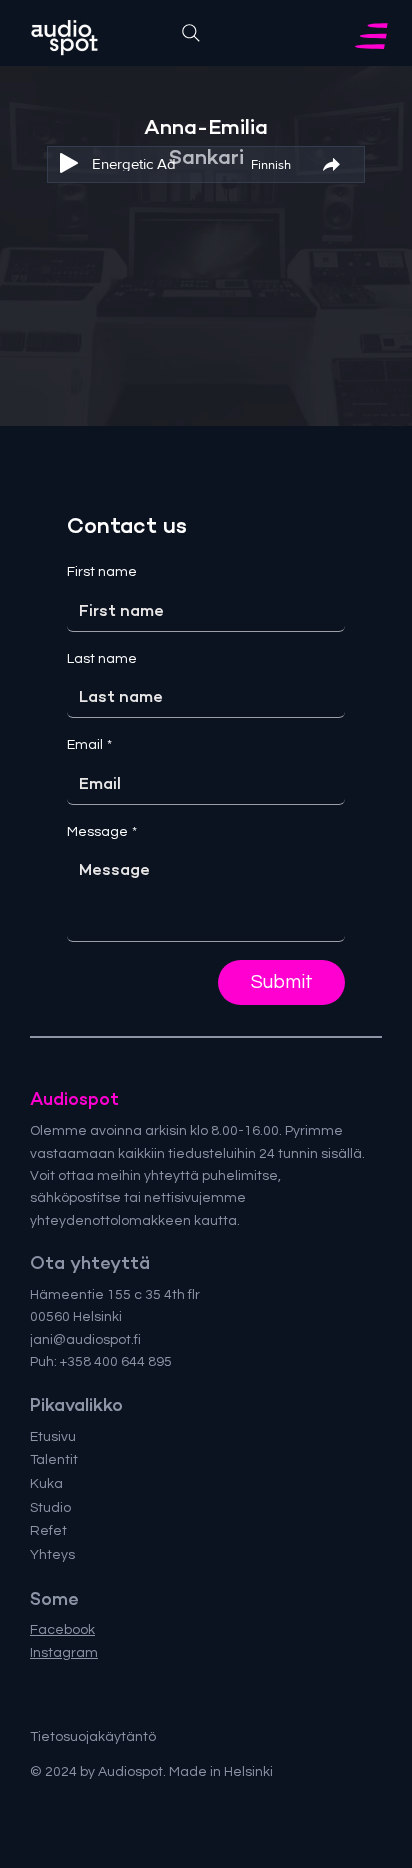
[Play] (69, 163)
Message (102, 832)
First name (102, 572)
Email (89, 745)
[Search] (191, 33)
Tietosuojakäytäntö (93, 1737)
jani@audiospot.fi (85, 1340)
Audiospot (74, 1099)
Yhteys (52, 1555)
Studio (50, 1508)
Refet (48, 1531)
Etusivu (53, 1437)
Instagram (64, 1653)
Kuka (46, 1484)
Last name (102, 659)
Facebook (62, 1630)
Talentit (54, 1460)
